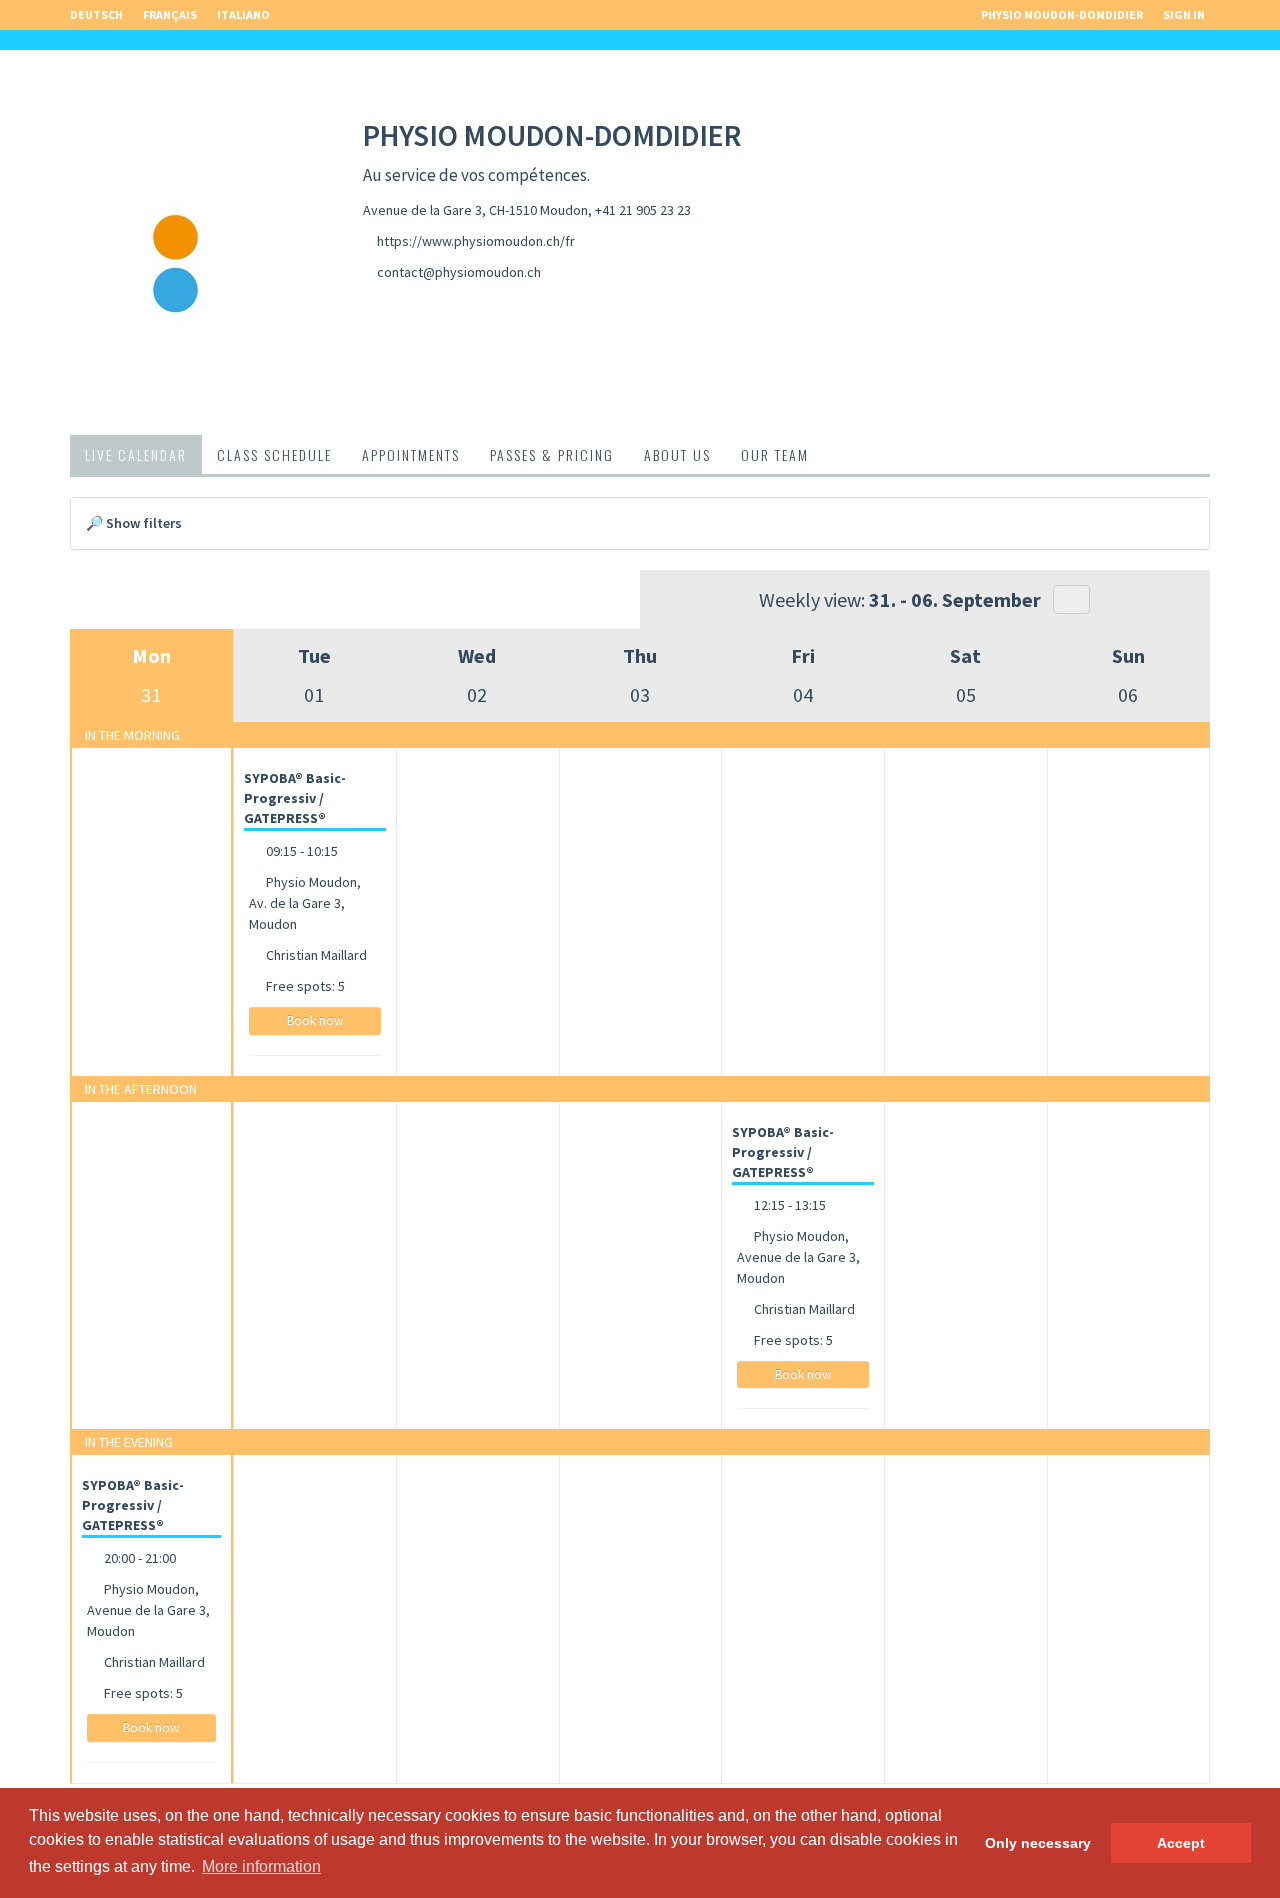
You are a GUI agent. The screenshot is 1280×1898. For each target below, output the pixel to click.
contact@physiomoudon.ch (459, 272)
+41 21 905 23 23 (643, 210)
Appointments (411, 454)
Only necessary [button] (1038, 1843)
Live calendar (136, 454)
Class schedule (274, 454)
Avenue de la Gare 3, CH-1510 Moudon (475, 210)
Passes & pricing (552, 454)
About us (677, 454)
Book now (315, 1020)
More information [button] (261, 1866)
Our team (775, 454)
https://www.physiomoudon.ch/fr (476, 241)
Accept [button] (1181, 1843)
